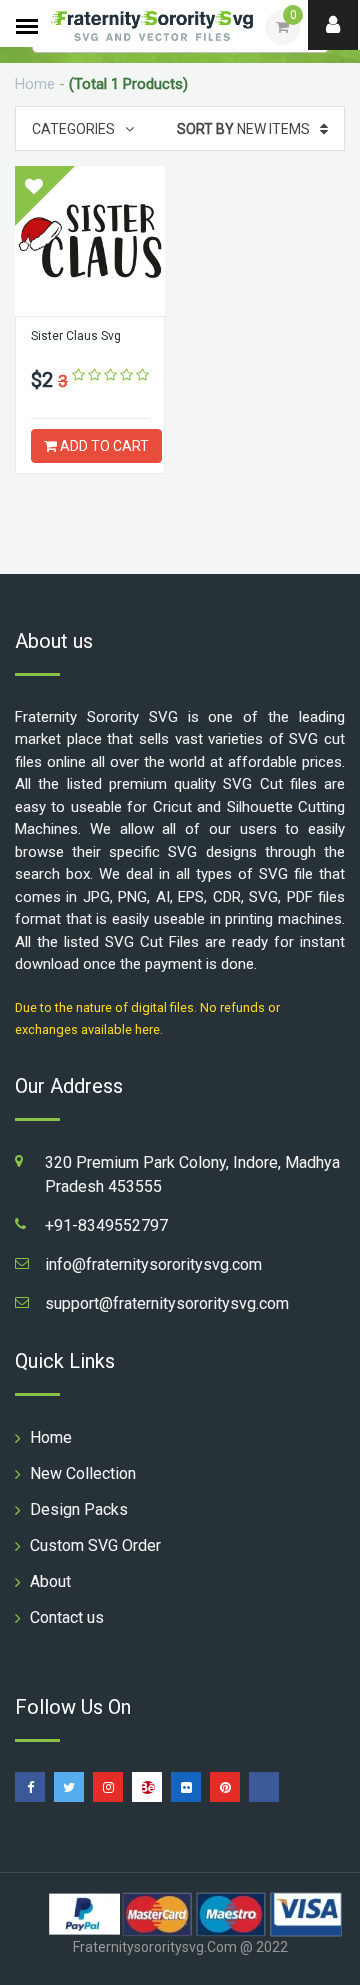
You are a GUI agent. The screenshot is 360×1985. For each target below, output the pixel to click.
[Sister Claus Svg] (90, 241)
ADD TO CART (103, 446)
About (50, 1581)
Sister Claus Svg (76, 336)
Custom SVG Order (95, 1545)
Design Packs (79, 1509)
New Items (243, 129)
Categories (73, 129)
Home (35, 84)
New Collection (83, 1473)
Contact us (67, 1617)
